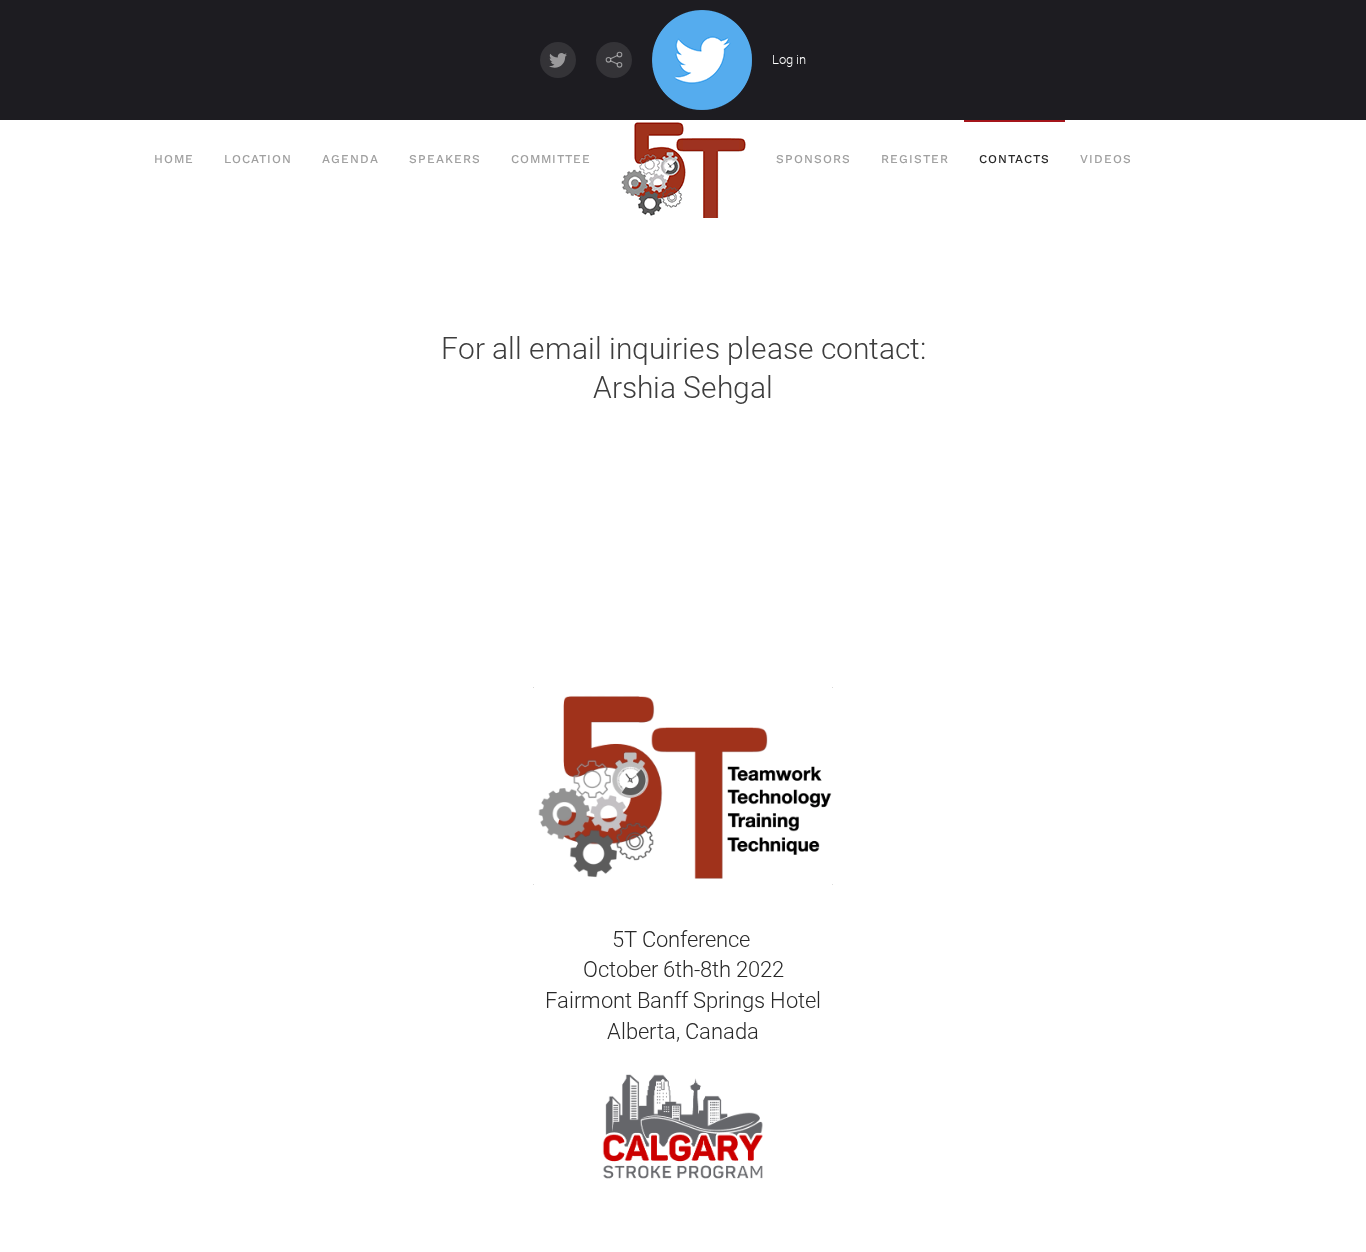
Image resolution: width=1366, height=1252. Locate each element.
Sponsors (813, 159)
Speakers (445, 159)
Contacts (1014, 159)
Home (171, 159)
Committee (551, 159)
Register (915, 159)
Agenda (350, 159)
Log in (789, 59)
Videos (1106, 159)
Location (258, 159)
